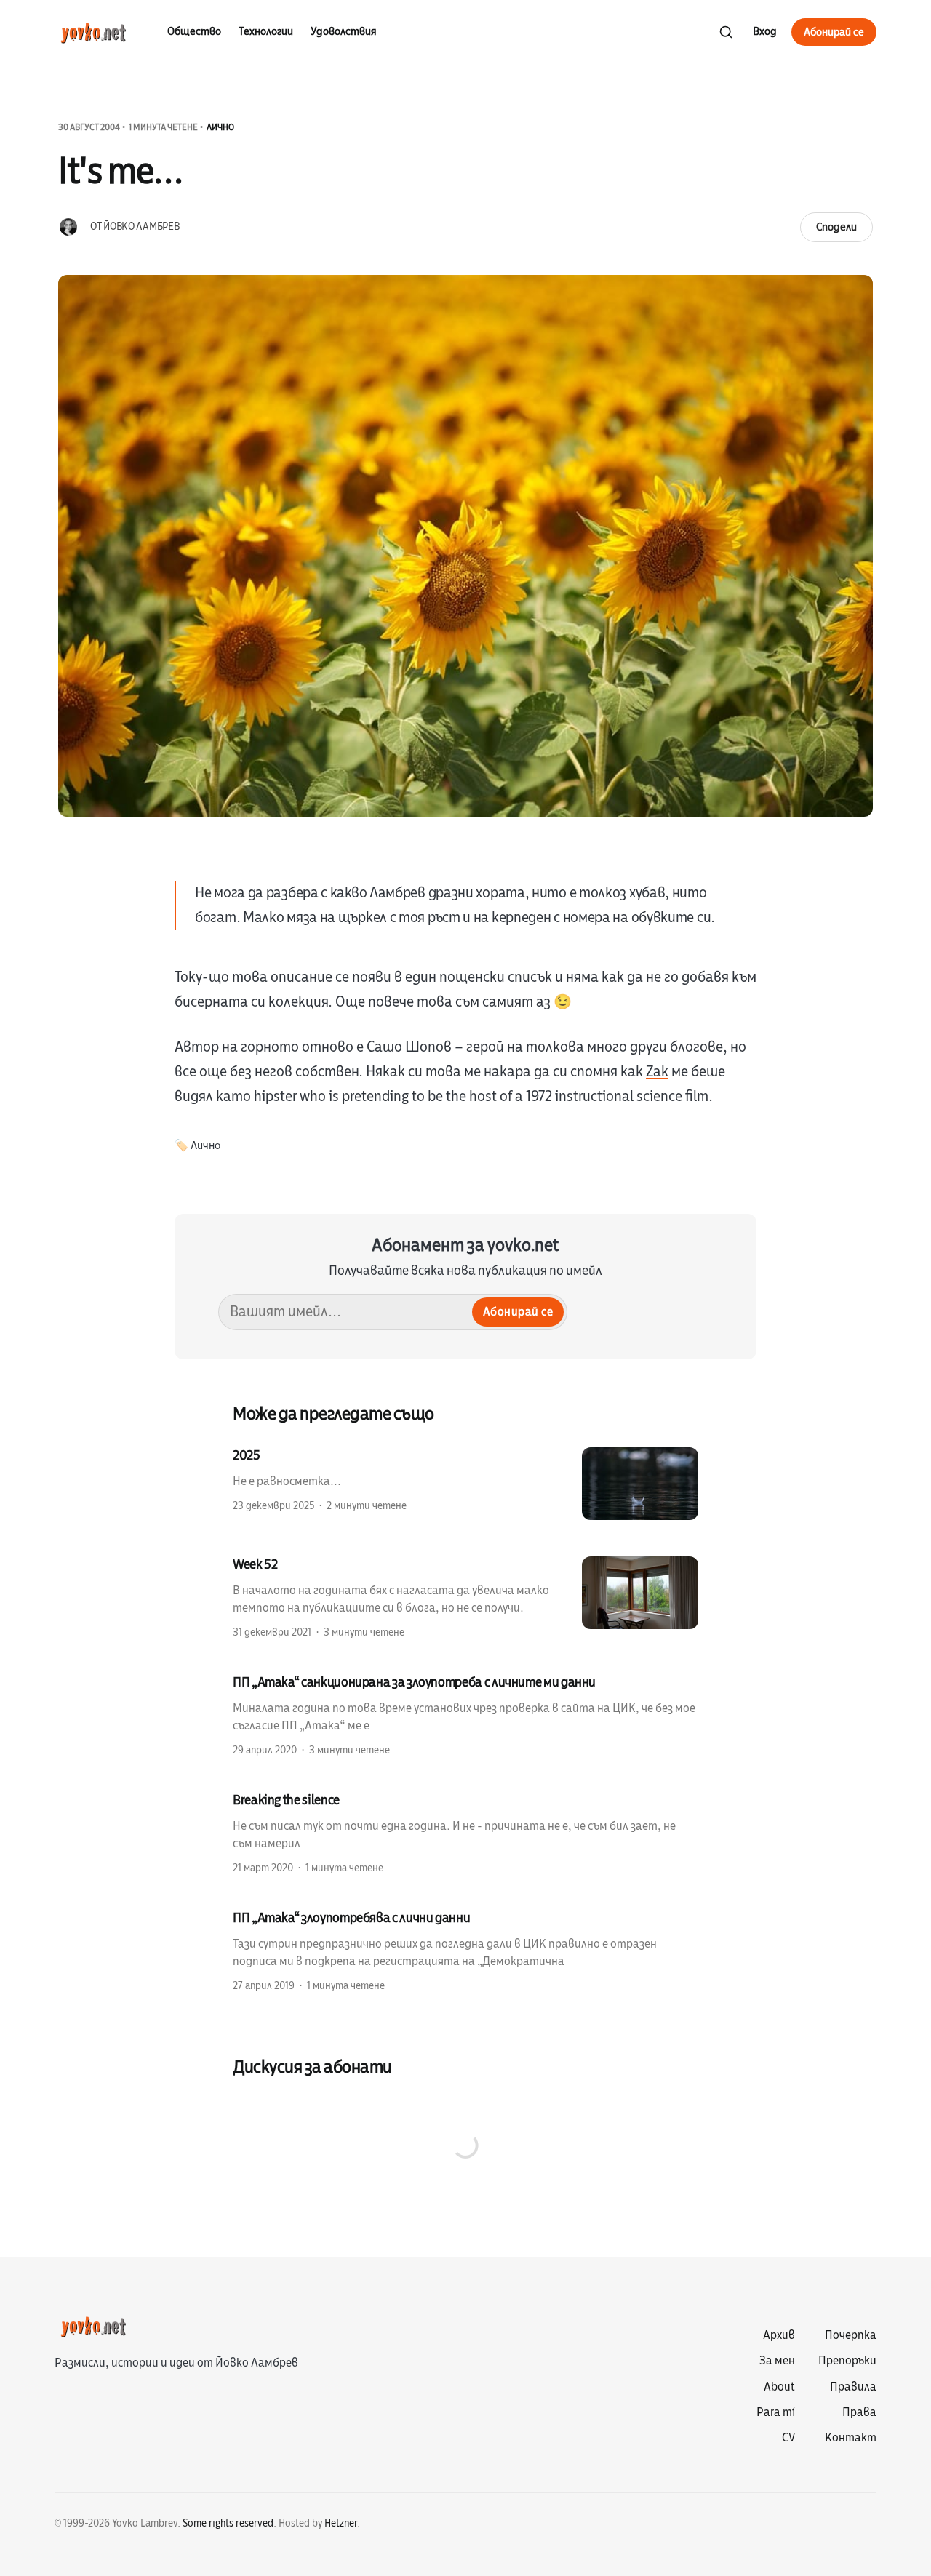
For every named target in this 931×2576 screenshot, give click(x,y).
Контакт (851, 2438)
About (779, 2387)
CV (788, 2438)
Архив (779, 2335)
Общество (194, 31)
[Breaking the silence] (465, 1833)
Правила (853, 2387)
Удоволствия (344, 31)
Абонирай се (834, 32)
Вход (765, 31)
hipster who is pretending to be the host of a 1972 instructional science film (481, 1096)
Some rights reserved (228, 2523)
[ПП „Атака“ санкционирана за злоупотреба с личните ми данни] (465, 1715)
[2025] (465, 1484)
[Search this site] (726, 32)
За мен (777, 2361)
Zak (657, 1072)
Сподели (836, 227)
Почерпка (851, 2335)
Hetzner (341, 2523)
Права (859, 2412)
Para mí (776, 2412)
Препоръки (847, 2361)
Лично (220, 127)
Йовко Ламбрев (141, 227)
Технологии (266, 31)
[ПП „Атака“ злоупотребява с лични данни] (465, 1951)
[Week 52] (465, 1597)
